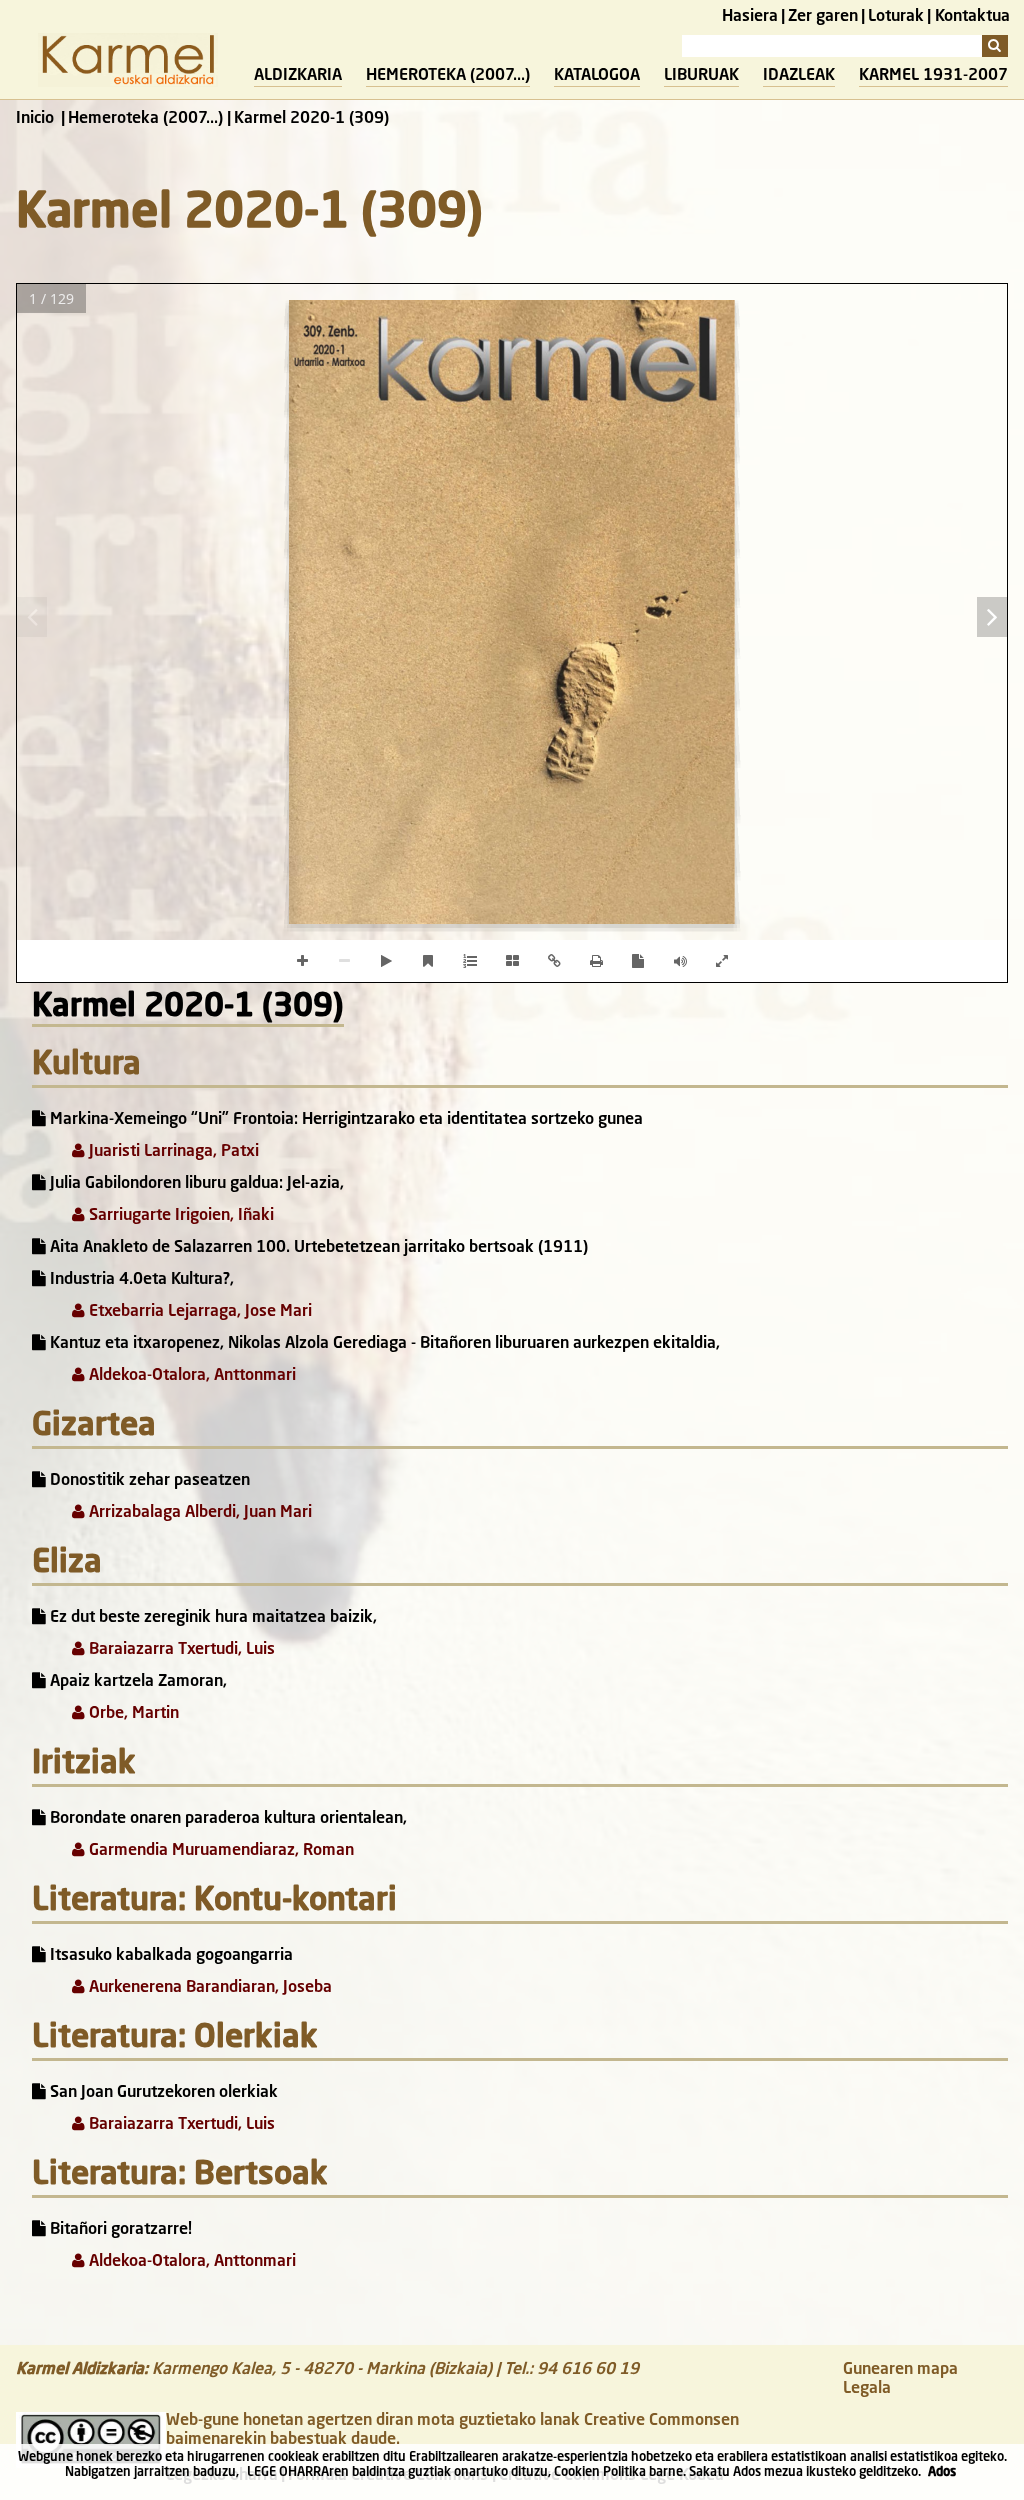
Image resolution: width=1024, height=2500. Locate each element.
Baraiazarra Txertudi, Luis (180, 1650)
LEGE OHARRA (288, 2472)
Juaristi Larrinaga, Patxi (172, 1152)
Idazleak (799, 76)
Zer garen (823, 17)
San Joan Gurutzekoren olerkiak (162, 2093)
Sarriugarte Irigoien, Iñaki (179, 1216)
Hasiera (750, 17)
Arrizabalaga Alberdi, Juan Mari (198, 1513)
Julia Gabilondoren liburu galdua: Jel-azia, (195, 1184)
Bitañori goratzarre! (119, 2230)
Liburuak (701, 76)
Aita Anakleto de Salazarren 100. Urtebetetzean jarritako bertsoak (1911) (317, 1248)
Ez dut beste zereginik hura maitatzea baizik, (211, 1618)
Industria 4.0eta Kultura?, (140, 1280)
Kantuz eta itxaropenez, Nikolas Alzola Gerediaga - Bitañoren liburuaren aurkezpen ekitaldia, (383, 1344)
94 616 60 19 (588, 2370)
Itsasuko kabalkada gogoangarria (169, 1956)
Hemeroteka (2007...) (448, 76)
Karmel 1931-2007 (933, 76)
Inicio (35, 119)
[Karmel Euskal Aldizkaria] (128, 83)
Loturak (896, 17)
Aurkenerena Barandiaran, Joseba (208, 1988)
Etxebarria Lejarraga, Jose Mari (198, 1312)
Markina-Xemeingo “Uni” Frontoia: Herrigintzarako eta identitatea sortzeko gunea (344, 1120)
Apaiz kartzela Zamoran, (136, 1682)
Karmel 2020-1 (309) (188, 1008)
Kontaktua (972, 17)
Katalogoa (597, 76)
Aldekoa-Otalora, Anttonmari (190, 1376)
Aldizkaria (298, 76)
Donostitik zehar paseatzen (148, 1481)
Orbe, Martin (132, 1714)
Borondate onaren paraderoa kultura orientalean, (226, 1819)
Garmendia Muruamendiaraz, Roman (219, 1851)
